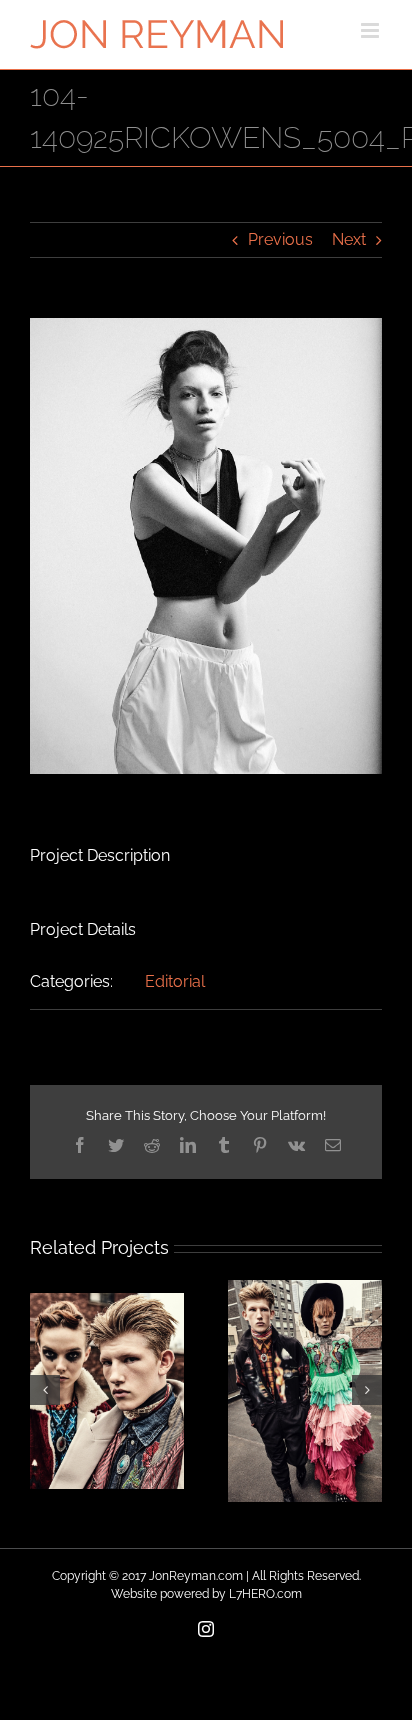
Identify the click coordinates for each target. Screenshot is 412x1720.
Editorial (175, 981)
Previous (280, 239)
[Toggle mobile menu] (371, 30)
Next (349, 239)
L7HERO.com (265, 1594)
